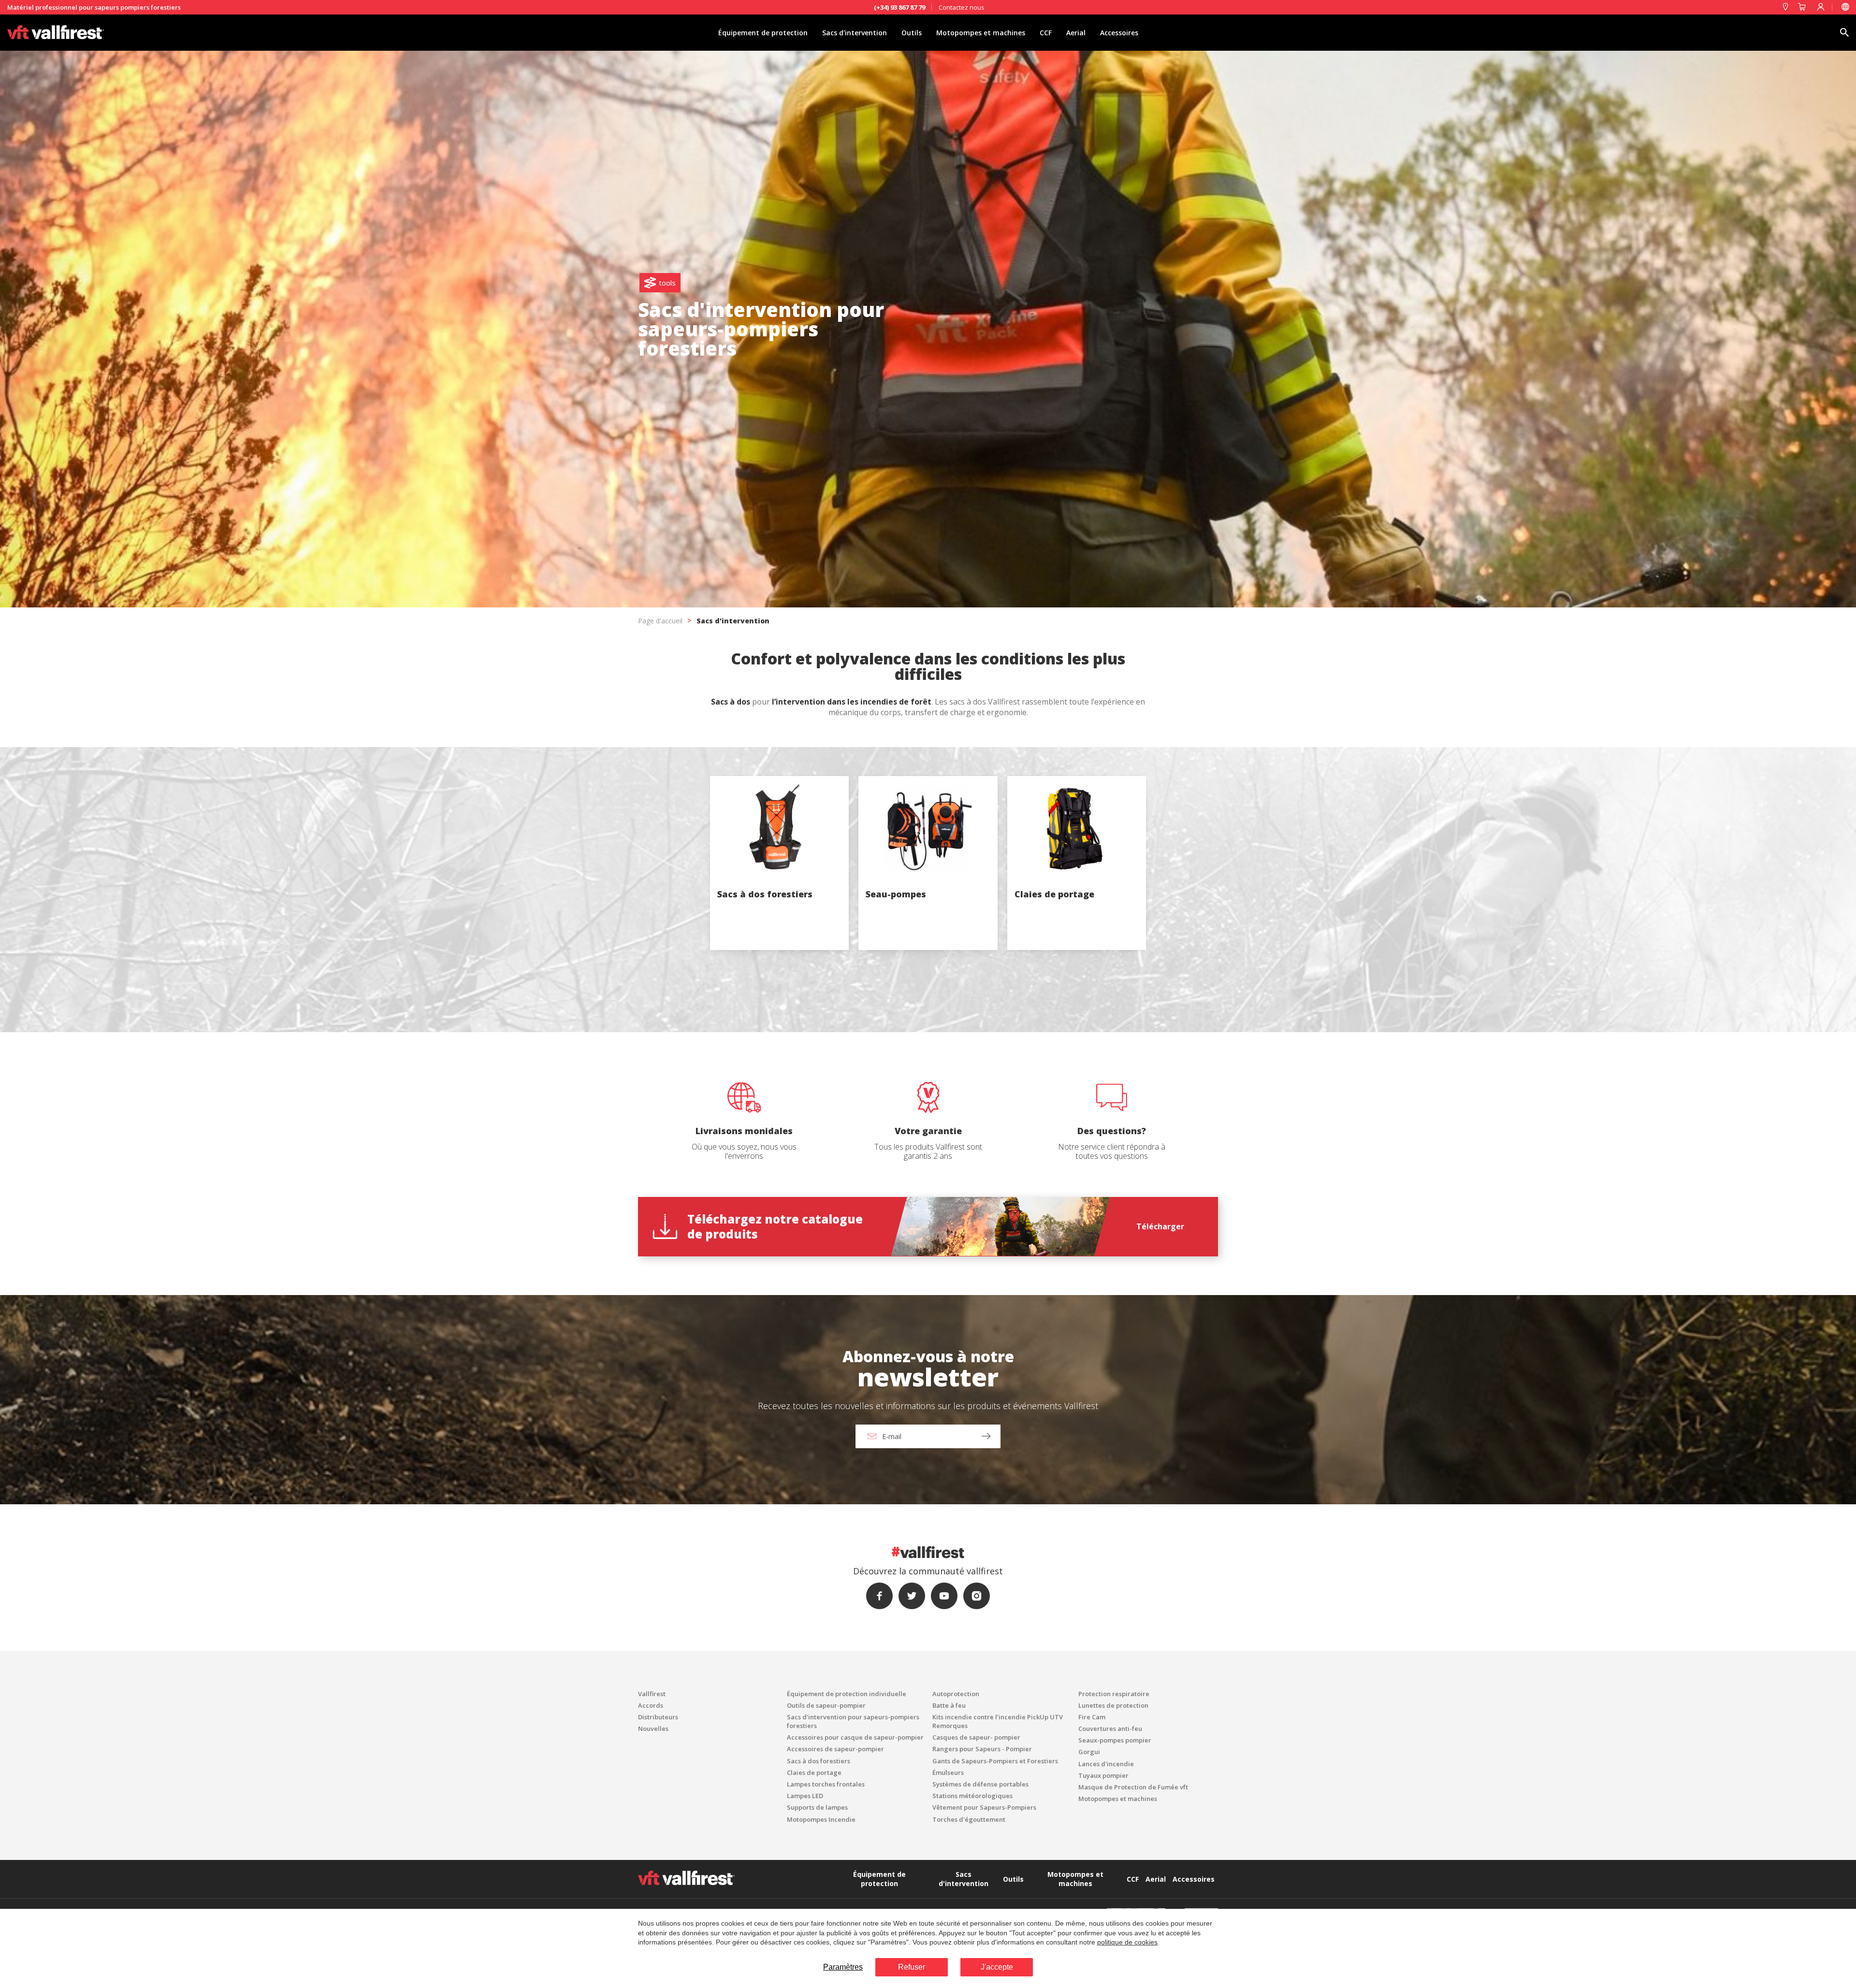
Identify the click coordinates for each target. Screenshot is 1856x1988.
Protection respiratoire (1114, 1694)
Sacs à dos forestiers (765, 894)
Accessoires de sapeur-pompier (835, 1749)
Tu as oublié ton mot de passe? (928, 1052)
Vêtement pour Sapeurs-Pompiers (984, 1807)
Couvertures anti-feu (1110, 1729)
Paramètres (843, 1967)
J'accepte (997, 1967)
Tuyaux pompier (1103, 1775)
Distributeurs (658, 1717)
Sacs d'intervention (855, 33)
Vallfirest (652, 1694)
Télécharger (1160, 1226)
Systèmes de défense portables (980, 1784)
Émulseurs (948, 1772)
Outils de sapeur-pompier (826, 1705)
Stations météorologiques (972, 1796)
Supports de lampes (817, 1807)
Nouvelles (653, 1729)
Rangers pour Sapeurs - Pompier (982, 1749)
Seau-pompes (896, 894)
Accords (651, 1705)
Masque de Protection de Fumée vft (1133, 1787)
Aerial (1076, 33)
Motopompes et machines (981, 33)
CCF (1046, 33)
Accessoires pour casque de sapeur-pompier (855, 1737)
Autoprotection (956, 1694)
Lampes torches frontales (826, 1784)
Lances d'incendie (1106, 1764)
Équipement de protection (763, 33)
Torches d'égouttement (969, 1819)
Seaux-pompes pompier (1115, 1740)
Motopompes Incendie (821, 1819)
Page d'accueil (660, 621)
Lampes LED (805, 1796)
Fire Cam (1092, 1717)
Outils (912, 33)
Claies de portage (1054, 894)
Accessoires (1119, 33)
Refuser (912, 1967)
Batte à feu (949, 1705)
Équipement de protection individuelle (847, 1694)
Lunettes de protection (1113, 1705)
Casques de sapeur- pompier (976, 1737)
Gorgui (1089, 1752)
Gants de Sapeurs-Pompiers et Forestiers (995, 1761)
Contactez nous (962, 7)
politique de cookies (1127, 1942)
